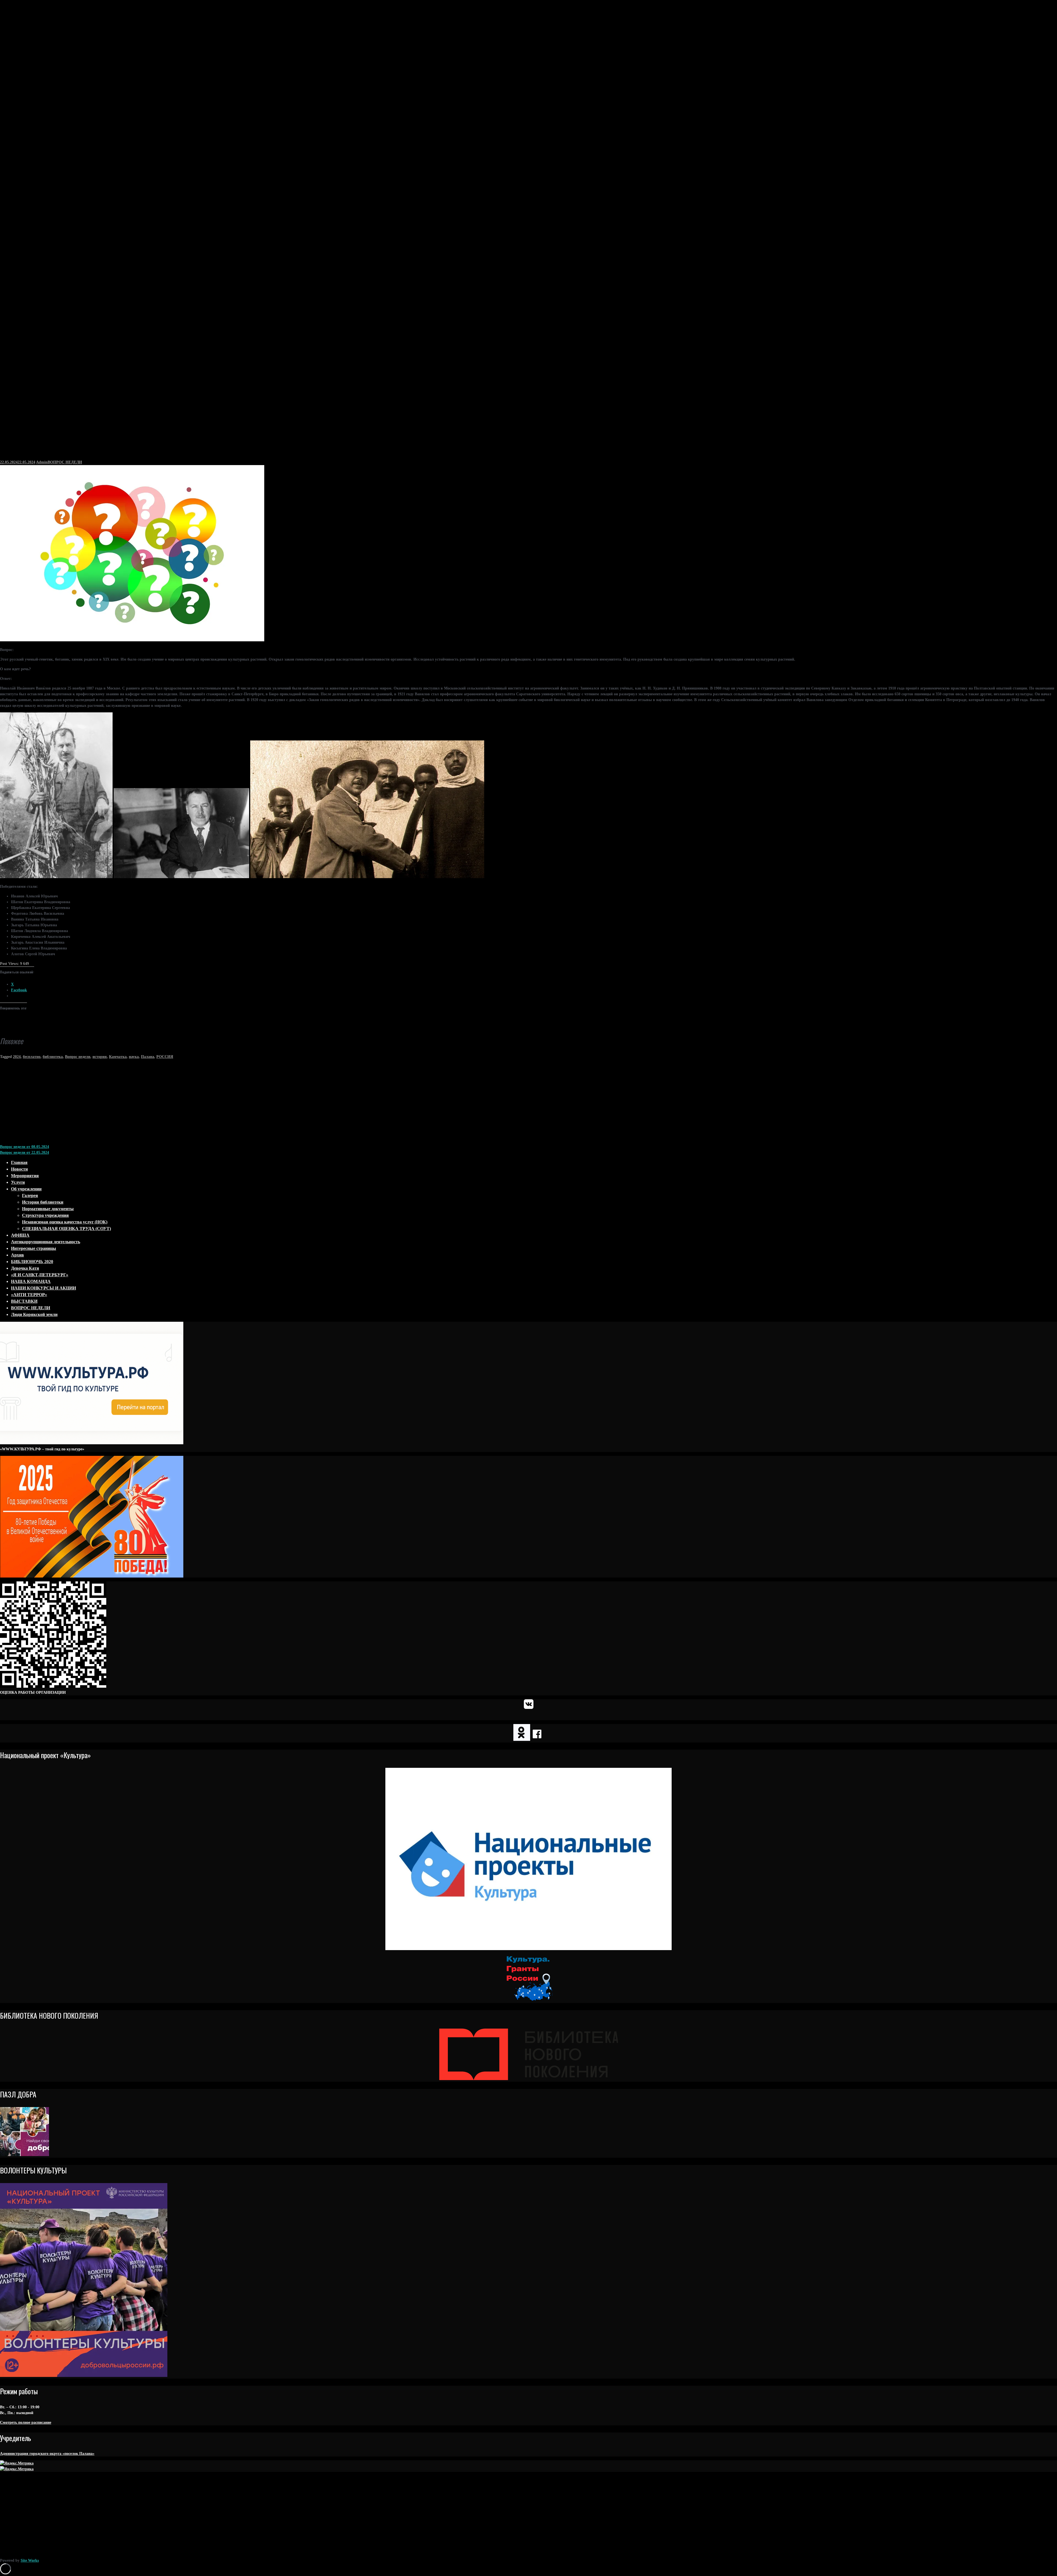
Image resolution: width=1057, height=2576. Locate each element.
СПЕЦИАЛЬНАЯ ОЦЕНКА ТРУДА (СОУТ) (66, 1229)
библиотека (53, 1057)
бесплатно (32, 1057)
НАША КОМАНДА (31, 1281)
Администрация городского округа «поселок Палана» (47, 2454)
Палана (148, 1057)
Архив (17, 1255)
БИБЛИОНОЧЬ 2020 (32, 1262)
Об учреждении (26, 1189)
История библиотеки (43, 1202)
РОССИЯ (165, 1057)
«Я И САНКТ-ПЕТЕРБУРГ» (40, 1275)
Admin (42, 462)
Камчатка (118, 1057)
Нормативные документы (48, 1209)
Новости (19, 1169)
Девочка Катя (25, 1268)
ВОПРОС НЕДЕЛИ (65, 462)
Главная (19, 1162)
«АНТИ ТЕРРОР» (29, 1295)
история (100, 1057)
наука (134, 1057)
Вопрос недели (78, 1057)
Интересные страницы (34, 1248)
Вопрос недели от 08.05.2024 (24, 1147)
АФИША (20, 1235)
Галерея (30, 1195)
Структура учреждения (45, 1215)
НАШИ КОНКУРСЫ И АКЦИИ (43, 1288)
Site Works (30, 2560)
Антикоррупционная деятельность (46, 1242)
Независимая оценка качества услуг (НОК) (65, 1222)
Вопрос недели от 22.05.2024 (24, 1153)
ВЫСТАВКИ (24, 1301)
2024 (17, 1057)
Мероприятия (25, 1176)
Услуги (18, 1182)
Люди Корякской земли (34, 1314)
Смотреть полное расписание (26, 2422)
